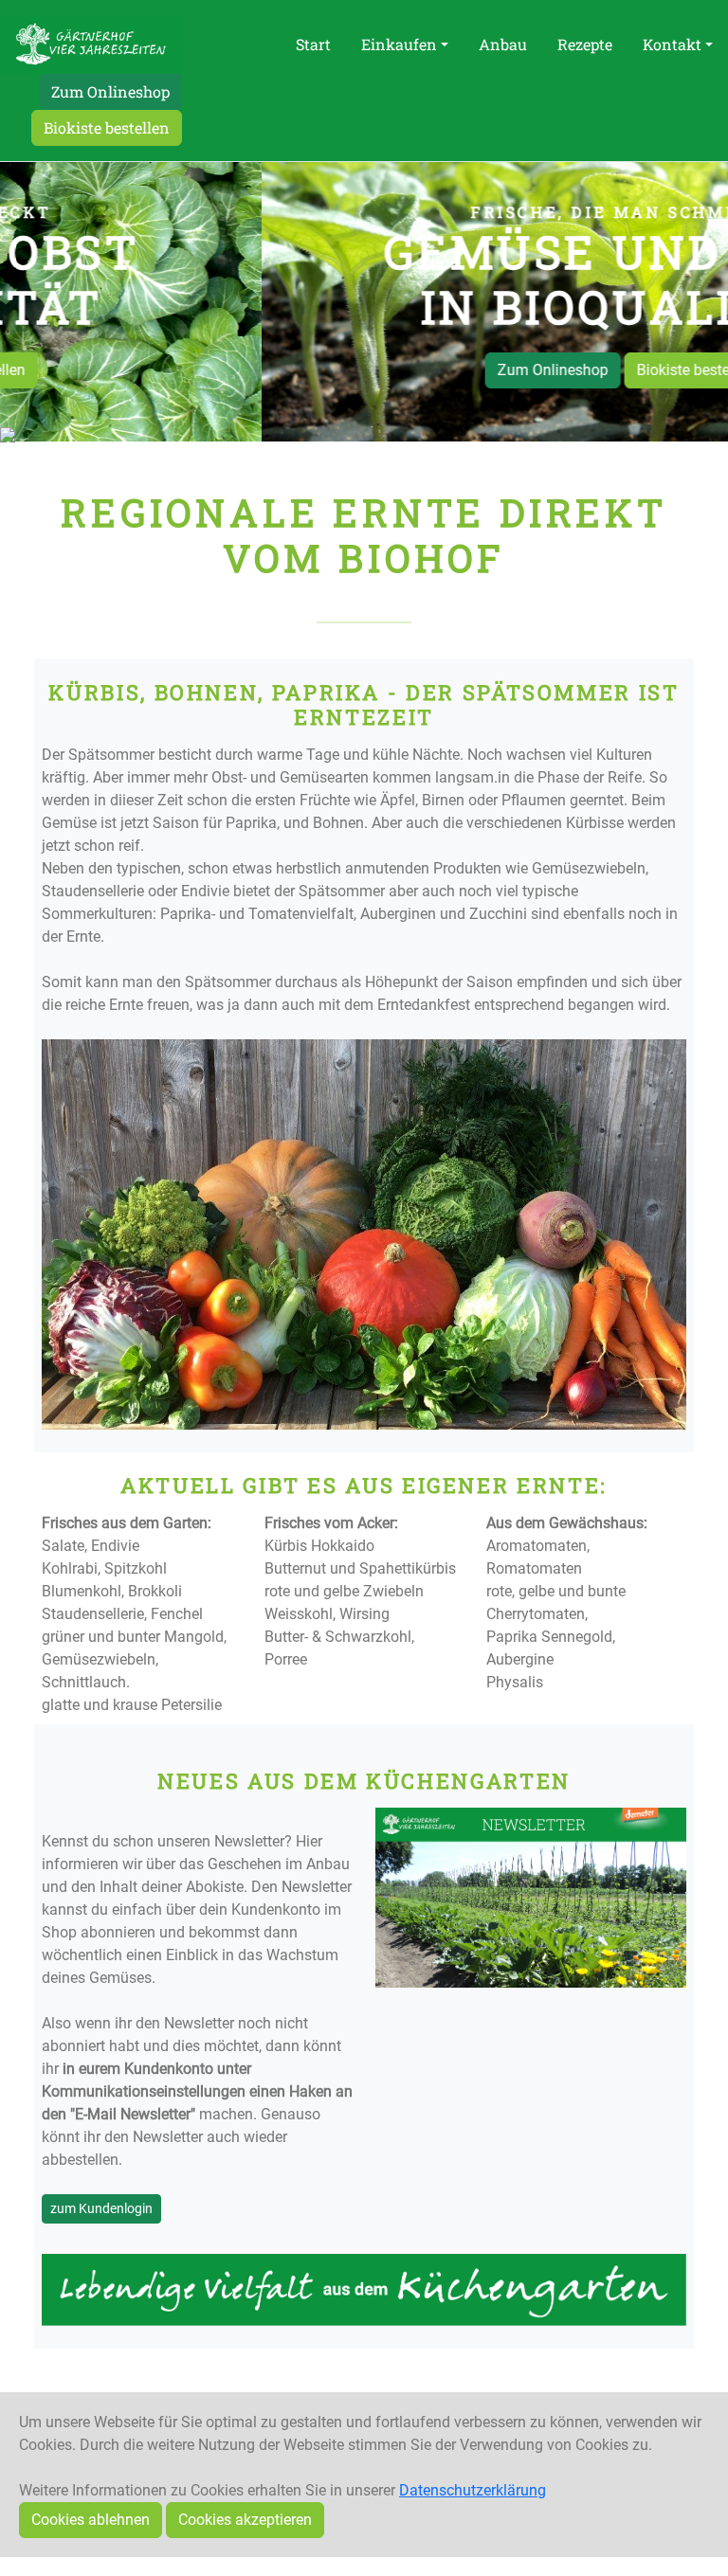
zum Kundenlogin (101, 2208)
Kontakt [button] (672, 44)
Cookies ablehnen (91, 2520)
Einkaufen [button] (399, 44)
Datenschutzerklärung (473, 2490)
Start (313, 44)
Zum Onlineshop (110, 91)
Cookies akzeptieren (245, 2520)
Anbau (503, 44)
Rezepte (585, 44)
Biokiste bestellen (107, 127)
